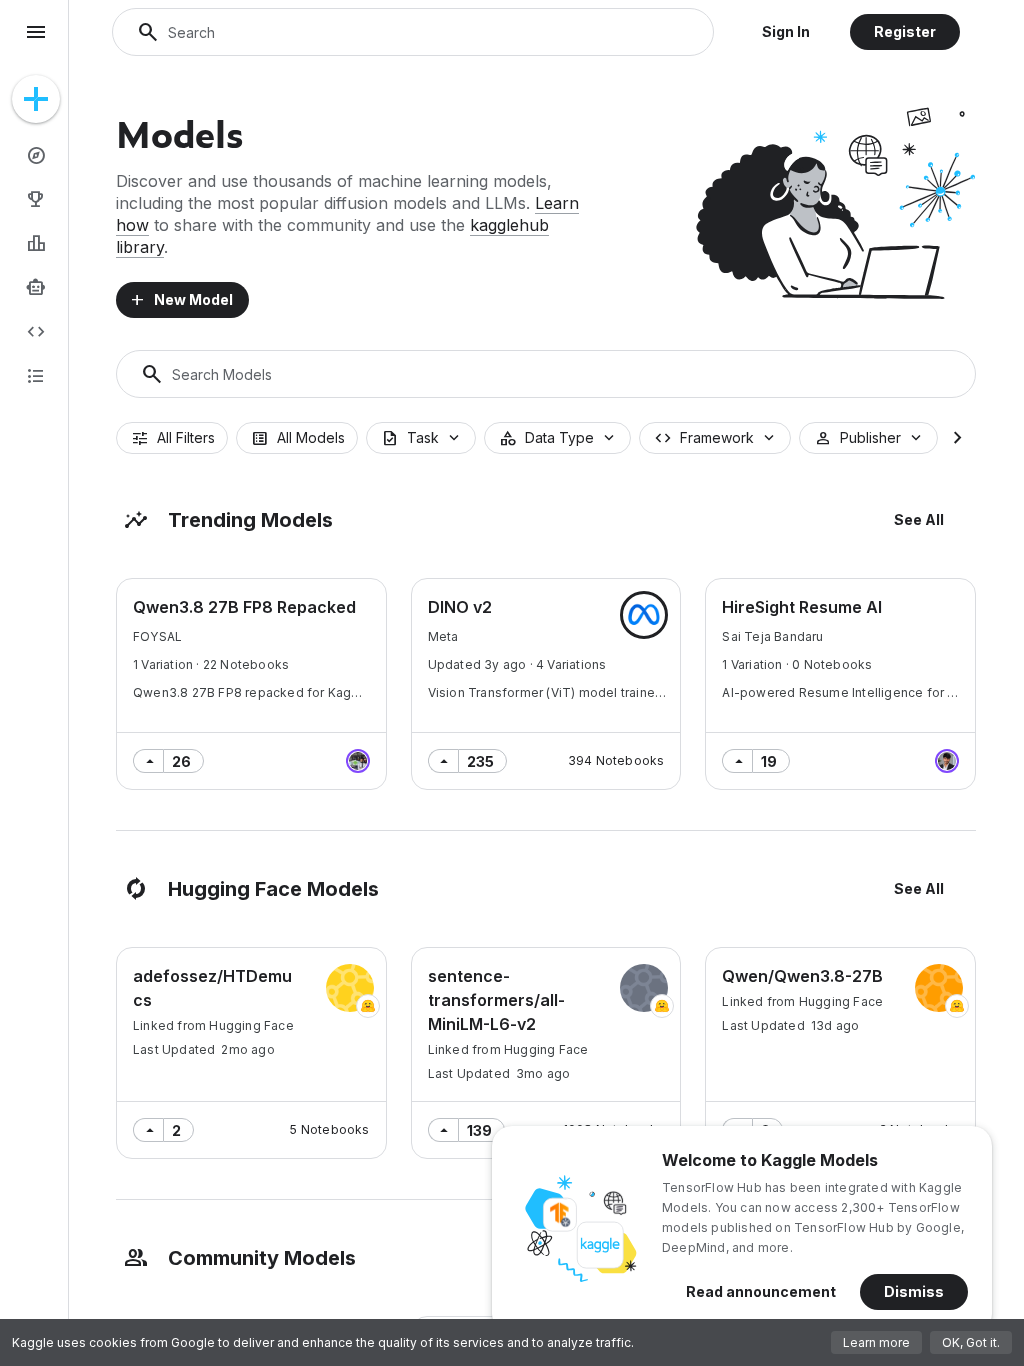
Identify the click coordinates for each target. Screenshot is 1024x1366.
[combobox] (421, 438)
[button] (786, 32)
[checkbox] (172, 438)
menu (36, 32)
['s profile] (358, 761)
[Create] (36, 99)
